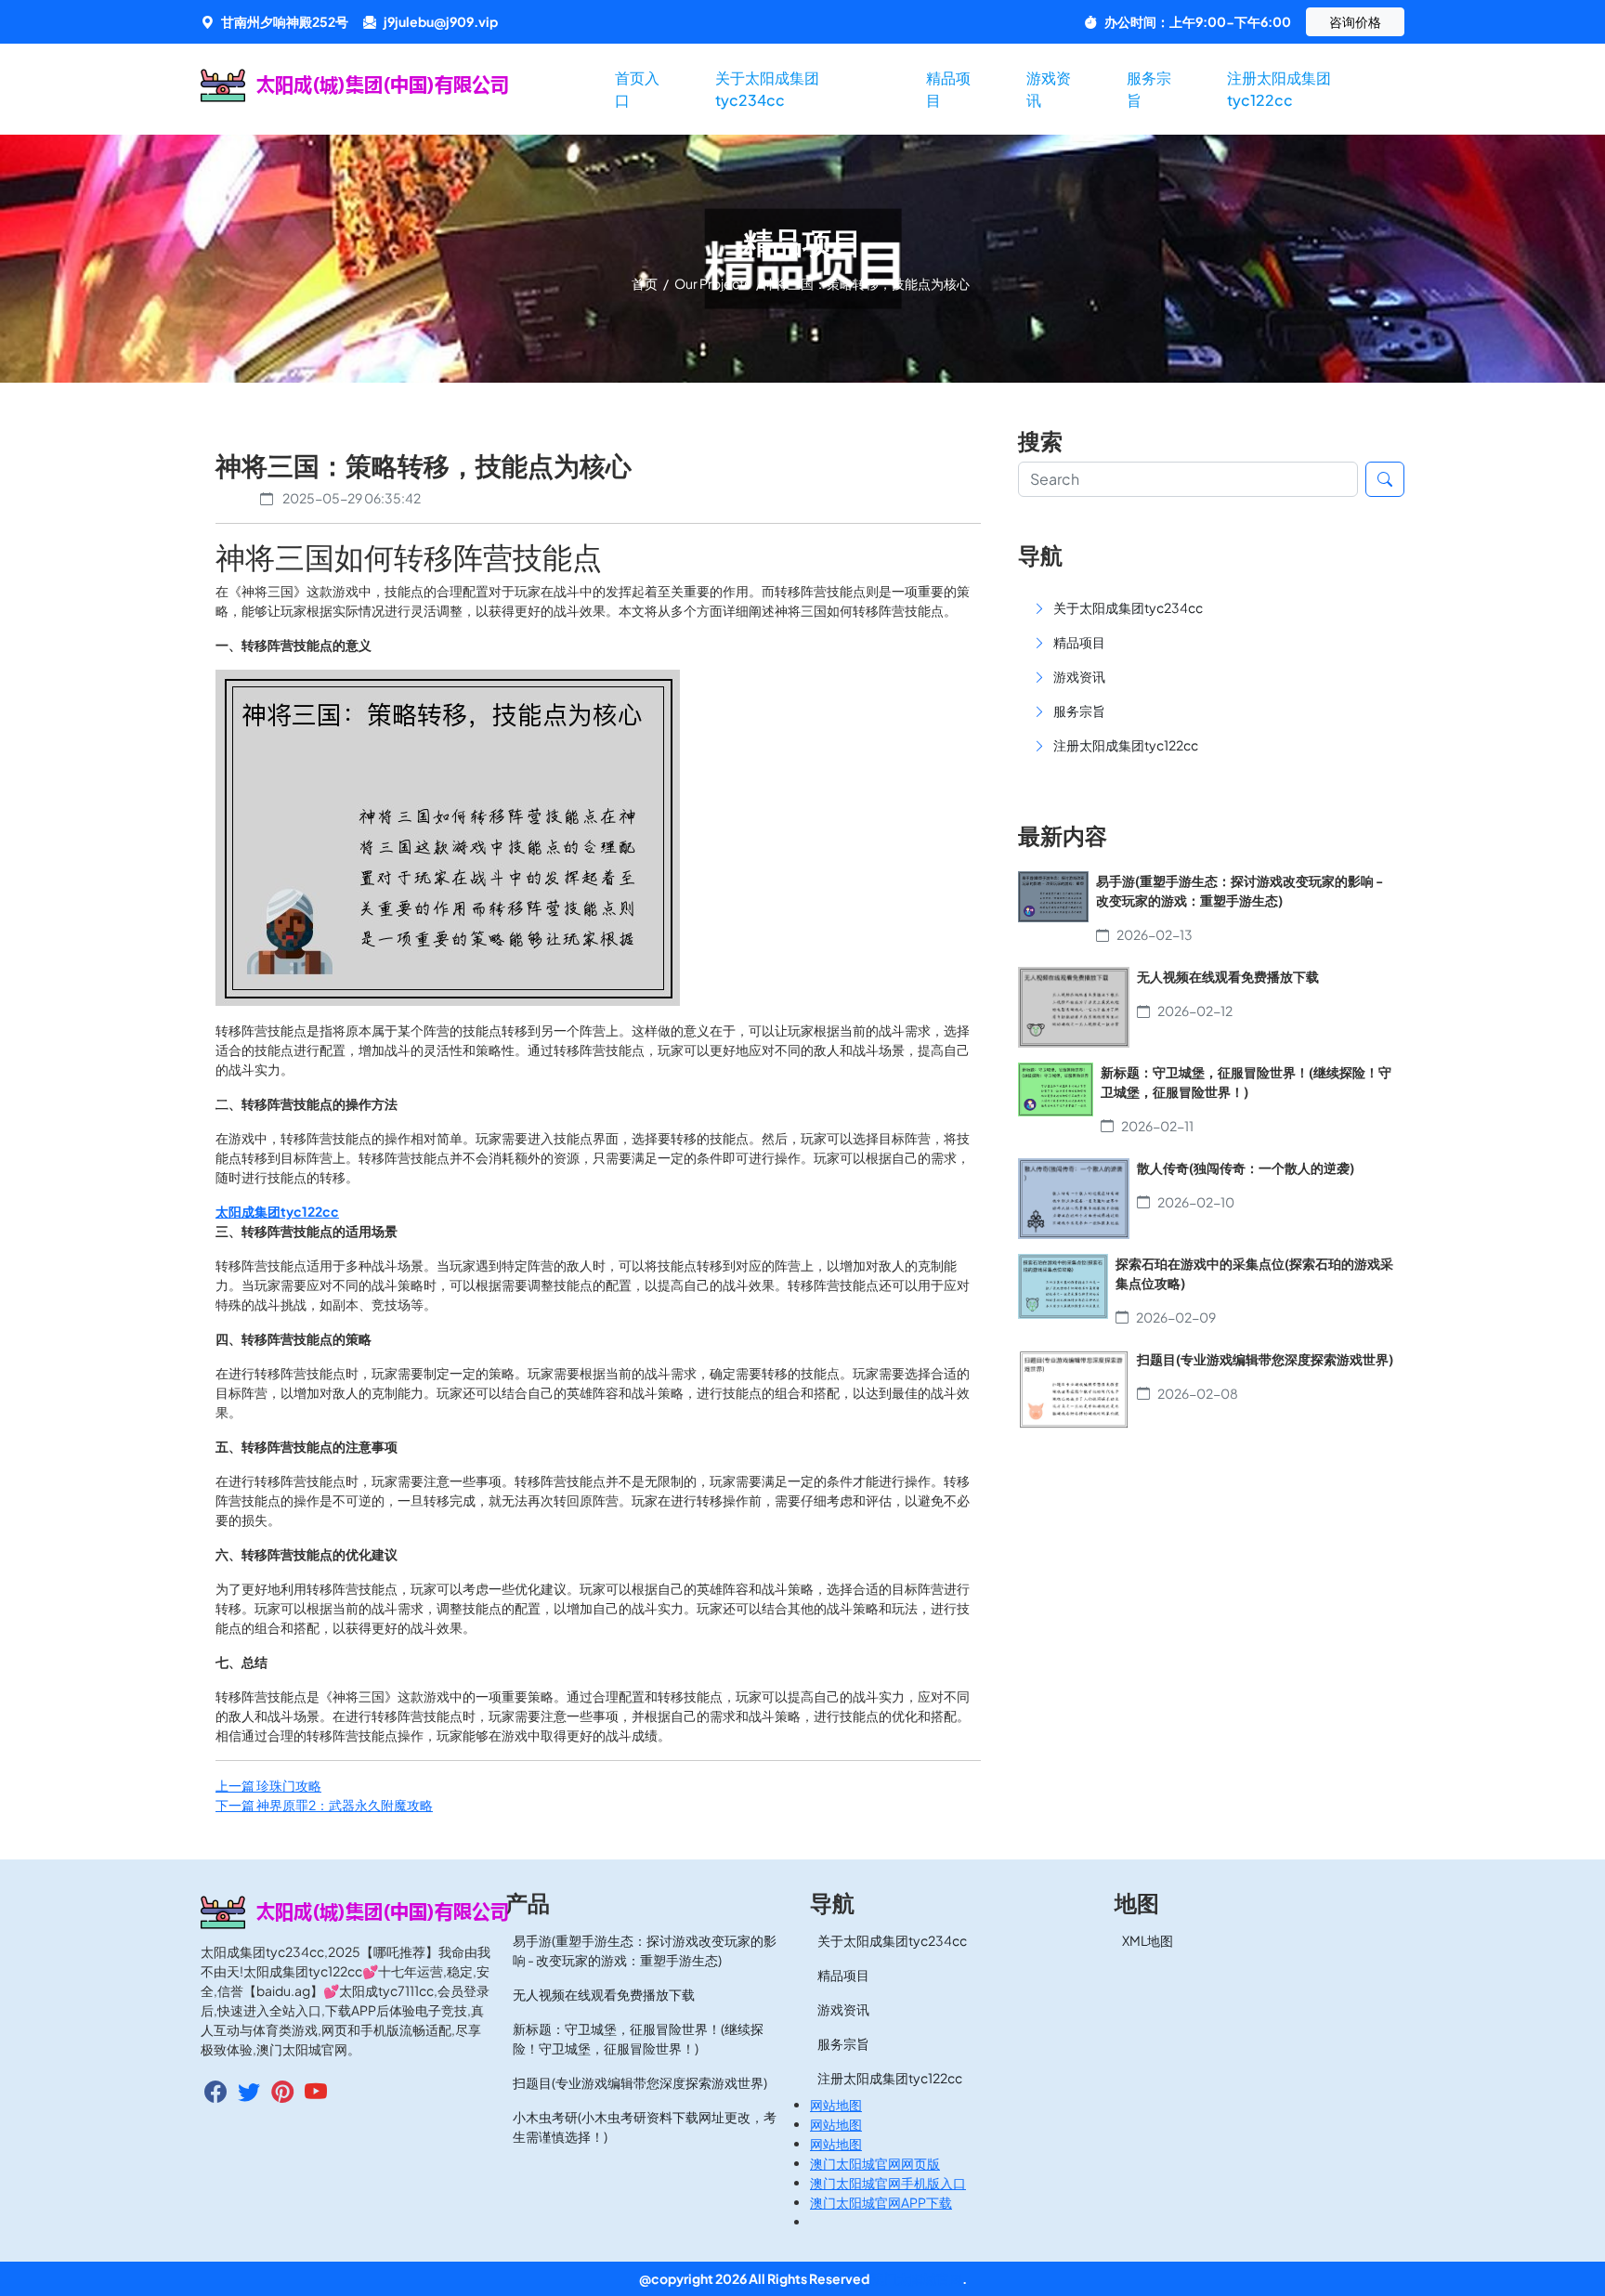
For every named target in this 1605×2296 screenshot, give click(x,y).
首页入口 (637, 89)
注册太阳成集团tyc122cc (1279, 89)
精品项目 (948, 89)
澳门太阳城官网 (917, 2278)
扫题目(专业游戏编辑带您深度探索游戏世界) (640, 2082)
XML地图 (1148, 1940)
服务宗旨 (1149, 89)
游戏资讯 (1049, 89)
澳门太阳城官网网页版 (875, 2163)
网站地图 (836, 2105)
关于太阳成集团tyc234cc (767, 89)
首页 (646, 283)
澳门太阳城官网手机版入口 (888, 2183)
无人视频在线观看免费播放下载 (604, 1994)
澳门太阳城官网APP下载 (881, 2202)
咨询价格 (1355, 21)
